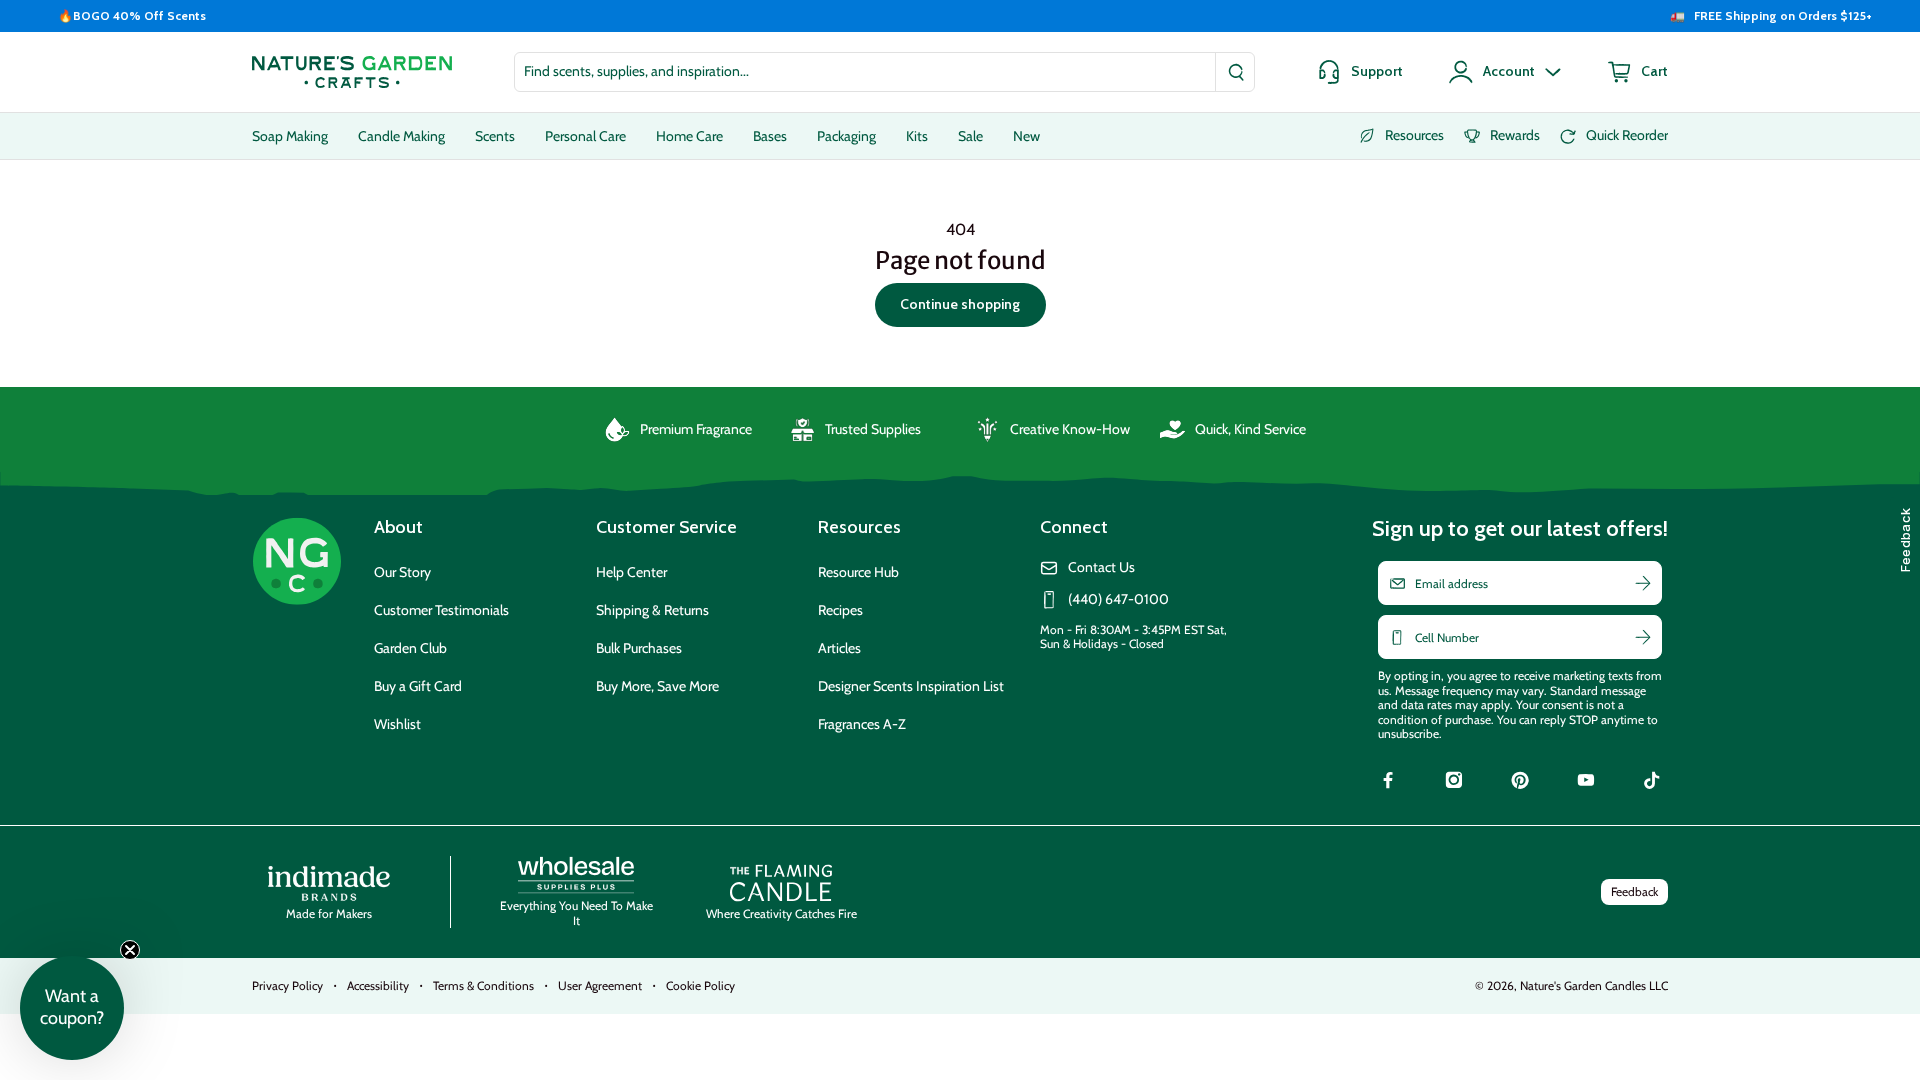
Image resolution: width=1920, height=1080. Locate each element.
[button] (72, 1008)
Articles (839, 648)
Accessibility (378, 985)
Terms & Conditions (483, 985)
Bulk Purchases (639, 648)
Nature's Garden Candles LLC (1594, 985)
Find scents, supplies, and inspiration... (636, 71)
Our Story (402, 572)
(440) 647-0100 (1118, 599)
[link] (1388, 783)
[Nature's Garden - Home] (352, 72)
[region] (960, 16)
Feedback (1634, 891)
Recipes (840, 610)
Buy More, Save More (657, 686)
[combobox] (884, 72)
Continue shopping (960, 304)
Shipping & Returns (652, 610)
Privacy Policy (287, 985)
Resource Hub (858, 572)
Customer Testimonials (441, 610)
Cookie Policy (700, 985)
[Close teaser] (130, 950)
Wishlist (397, 724)
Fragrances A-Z (862, 724)
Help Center (631, 572)
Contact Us (1101, 567)
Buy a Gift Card (418, 686)
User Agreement (600, 985)
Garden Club (410, 648)
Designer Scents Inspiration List (911, 686)
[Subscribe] (1643, 583)
